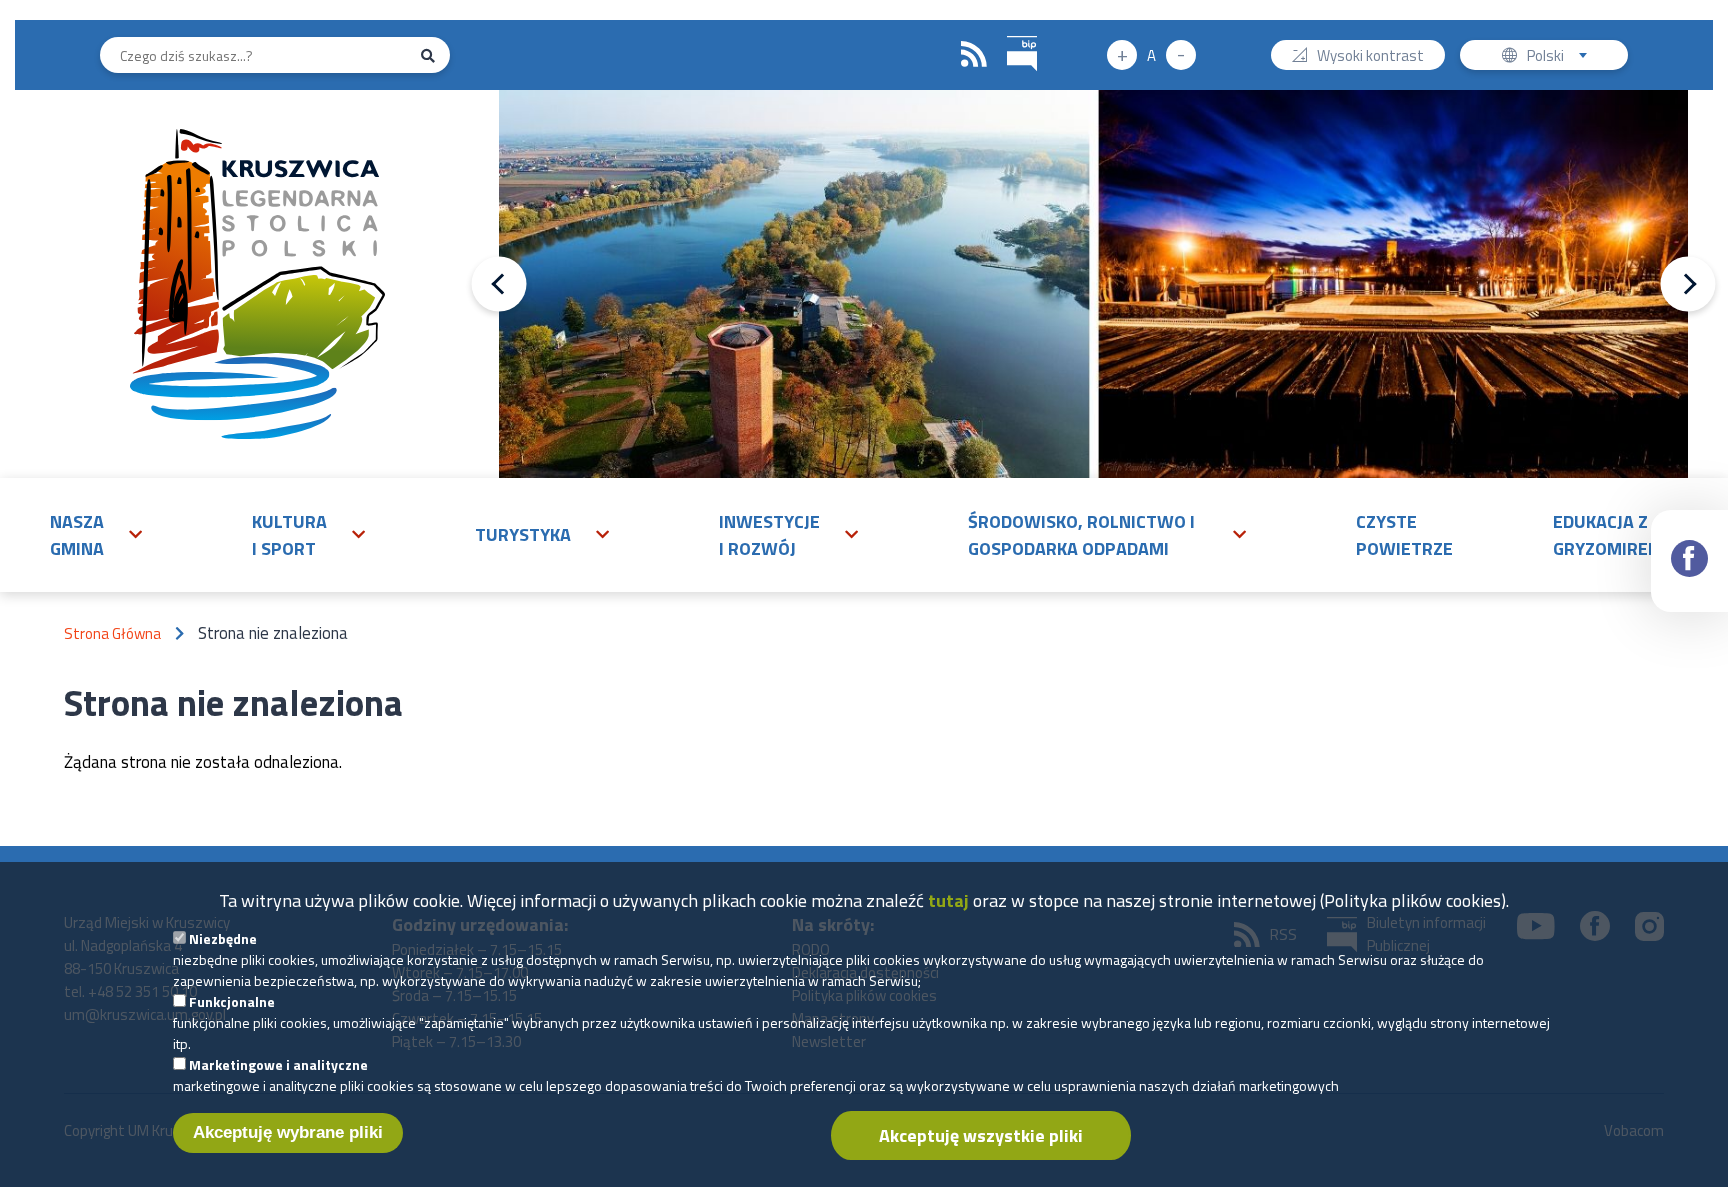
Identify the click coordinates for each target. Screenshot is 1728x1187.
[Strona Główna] (257, 284)
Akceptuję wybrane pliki (288, 1132)
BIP (1022, 54)
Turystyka (523, 534)
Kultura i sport (289, 535)
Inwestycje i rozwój (769, 535)
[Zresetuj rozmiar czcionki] (1151, 55)
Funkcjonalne (232, 1001)
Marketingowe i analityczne (278, 1064)
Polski (1561, 57)
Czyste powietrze (1404, 535)
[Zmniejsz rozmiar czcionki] (1181, 55)
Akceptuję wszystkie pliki (981, 1135)
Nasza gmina (77, 535)
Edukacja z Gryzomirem (1608, 535)
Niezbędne (223, 938)
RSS (974, 55)
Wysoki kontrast (1370, 57)
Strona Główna (112, 633)
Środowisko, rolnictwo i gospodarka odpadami (1081, 535)
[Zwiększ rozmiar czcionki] (1122, 55)
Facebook (1689, 561)
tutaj (948, 900)
